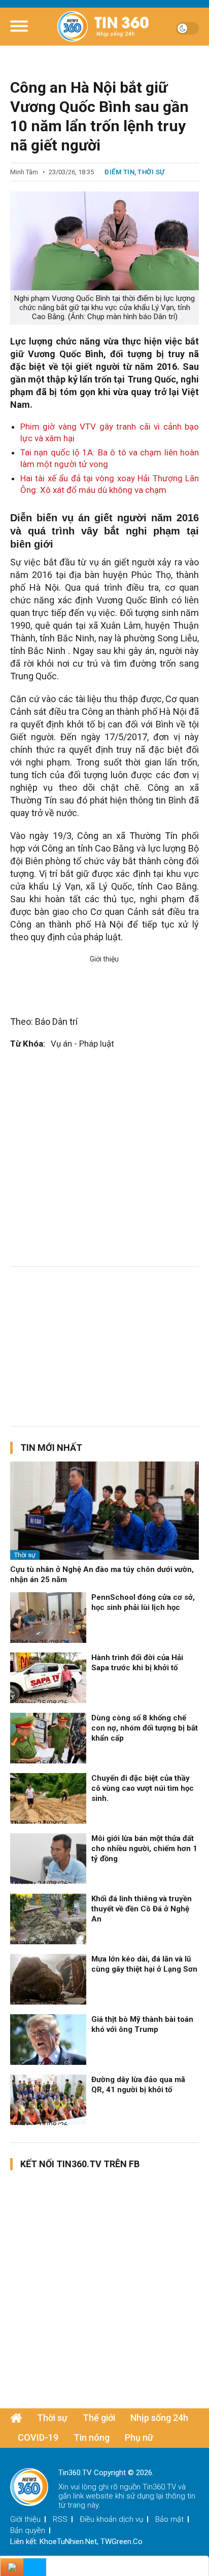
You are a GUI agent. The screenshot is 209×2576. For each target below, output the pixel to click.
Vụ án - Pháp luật (82, 1044)
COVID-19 (38, 2437)
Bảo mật (169, 2519)
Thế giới (99, 2418)
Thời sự (151, 172)
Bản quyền (28, 2530)
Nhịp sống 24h (159, 2418)
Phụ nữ (139, 2437)
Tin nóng (92, 2437)
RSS (60, 2519)
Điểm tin (119, 172)
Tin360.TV (159, 2487)
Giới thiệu (25, 2519)
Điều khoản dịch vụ (111, 2519)
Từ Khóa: (28, 1044)
